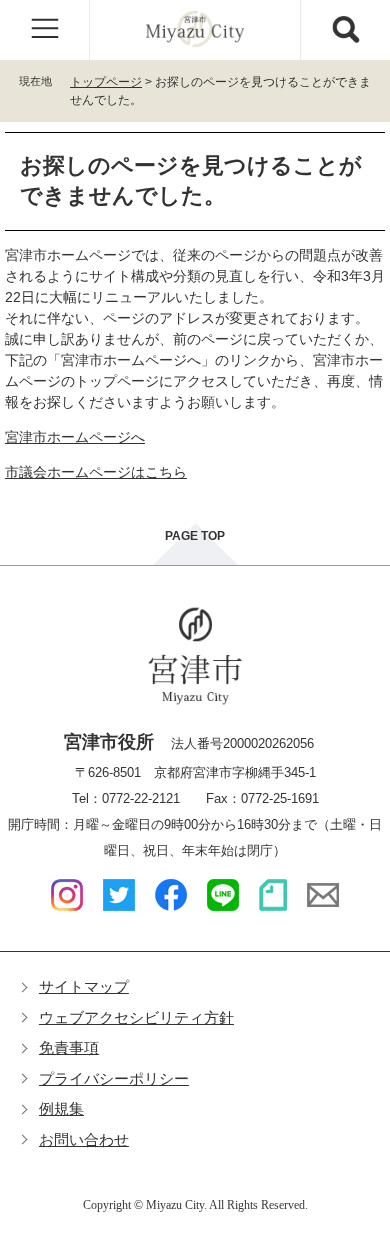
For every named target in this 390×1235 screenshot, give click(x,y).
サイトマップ (84, 986)
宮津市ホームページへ (75, 437)
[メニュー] (45, 30)
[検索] (345, 30)
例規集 (61, 1108)
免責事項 (69, 1047)
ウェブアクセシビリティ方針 (136, 1017)
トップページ (106, 82)
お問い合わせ (84, 1139)
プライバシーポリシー (114, 1078)
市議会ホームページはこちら (96, 472)
